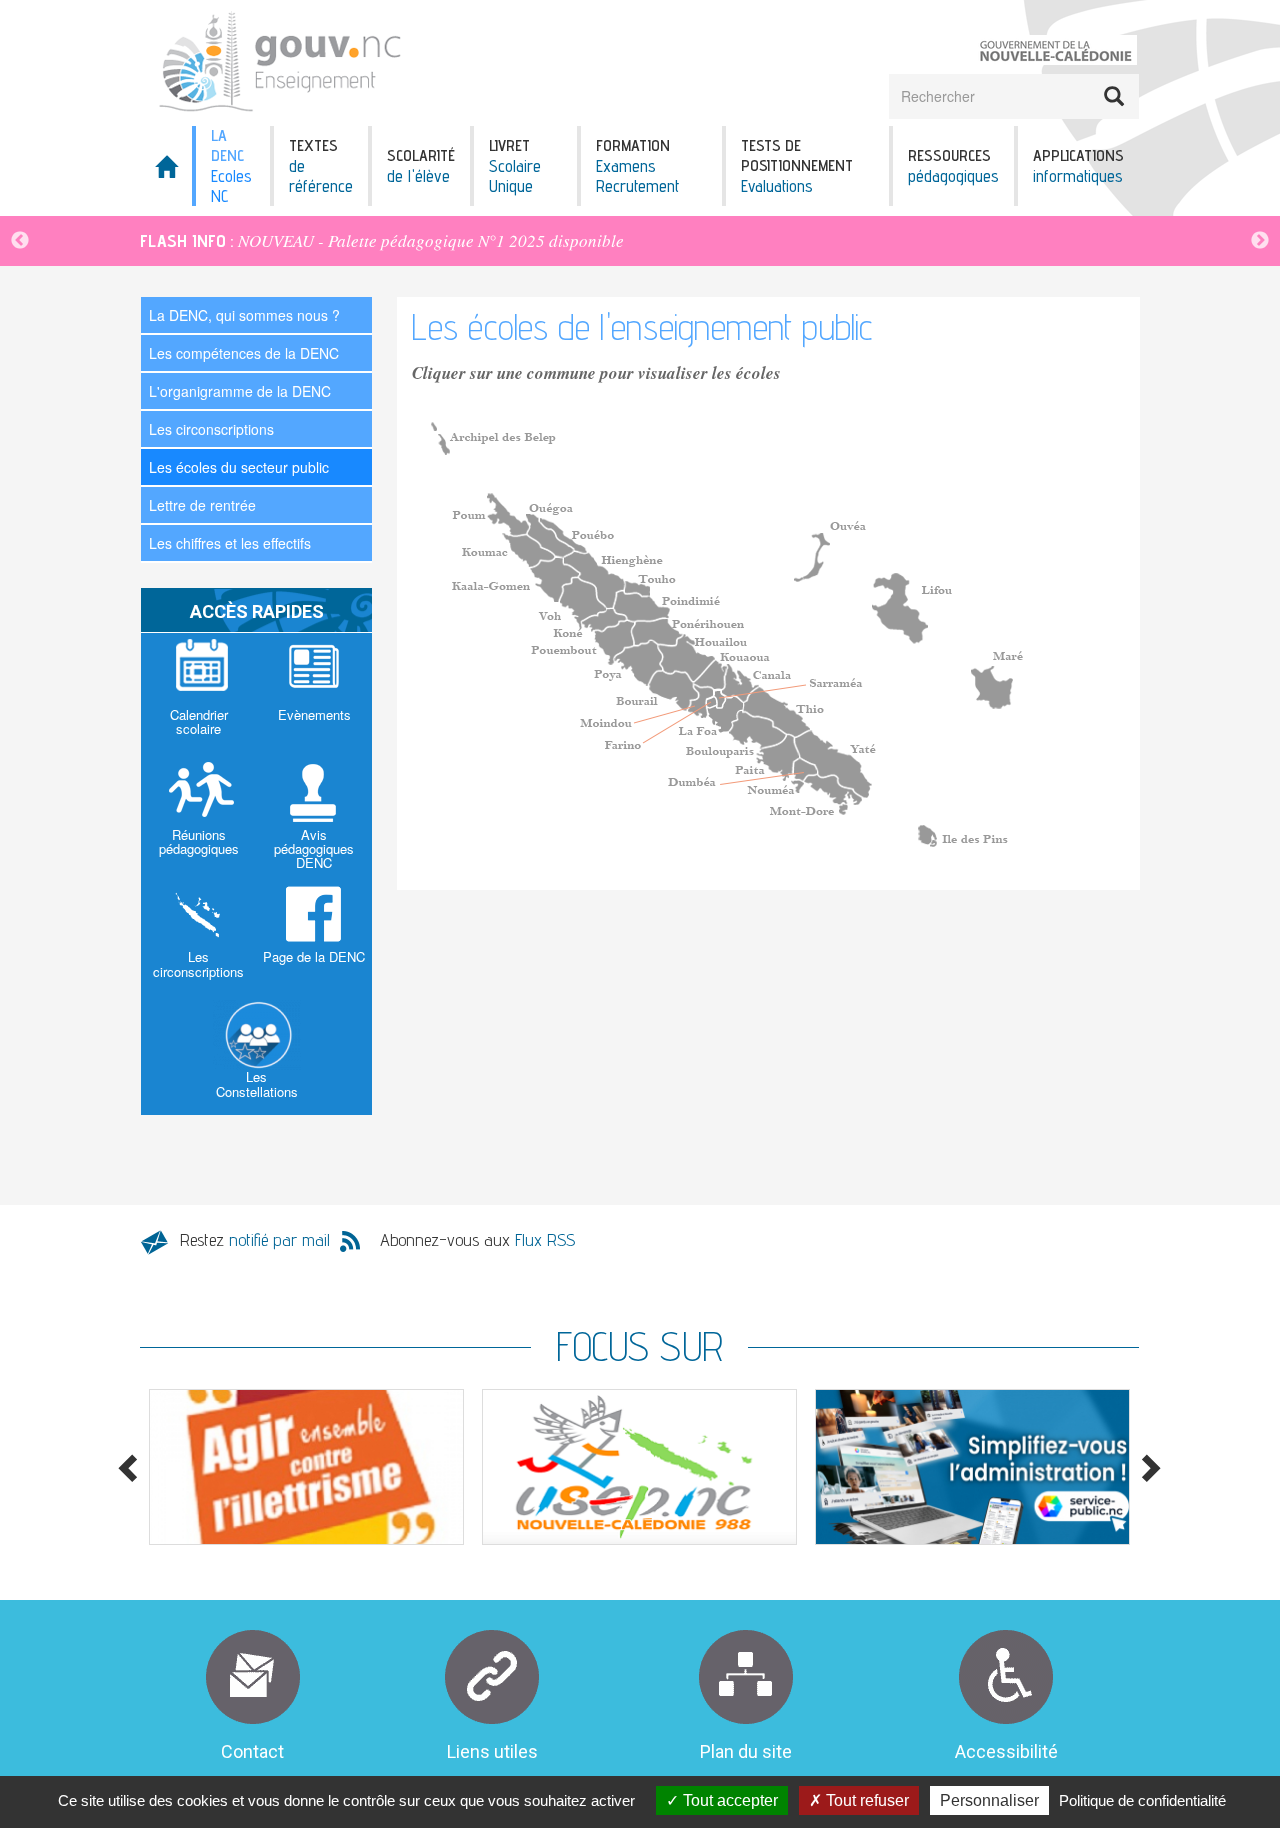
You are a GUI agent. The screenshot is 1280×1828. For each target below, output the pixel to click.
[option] (640, 241)
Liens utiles (492, 1751)
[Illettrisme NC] (306, 1467)
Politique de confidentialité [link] (1142, 1800)
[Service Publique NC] (972, 1467)
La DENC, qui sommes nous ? (244, 315)
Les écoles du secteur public (239, 467)
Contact (252, 1751)
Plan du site (746, 1751)
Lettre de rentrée (202, 505)
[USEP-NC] (639, 1467)
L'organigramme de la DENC (240, 391)
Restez (255, 1239)
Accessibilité (1006, 1751)
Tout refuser (865, 1800)
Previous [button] (20, 241)
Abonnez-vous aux (477, 1239)
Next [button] (1260, 241)
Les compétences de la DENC (244, 353)
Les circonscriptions (211, 429)
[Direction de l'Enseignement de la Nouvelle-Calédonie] (352, 60)
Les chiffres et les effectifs (230, 543)
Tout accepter (728, 1800)
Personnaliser (989, 1800)
